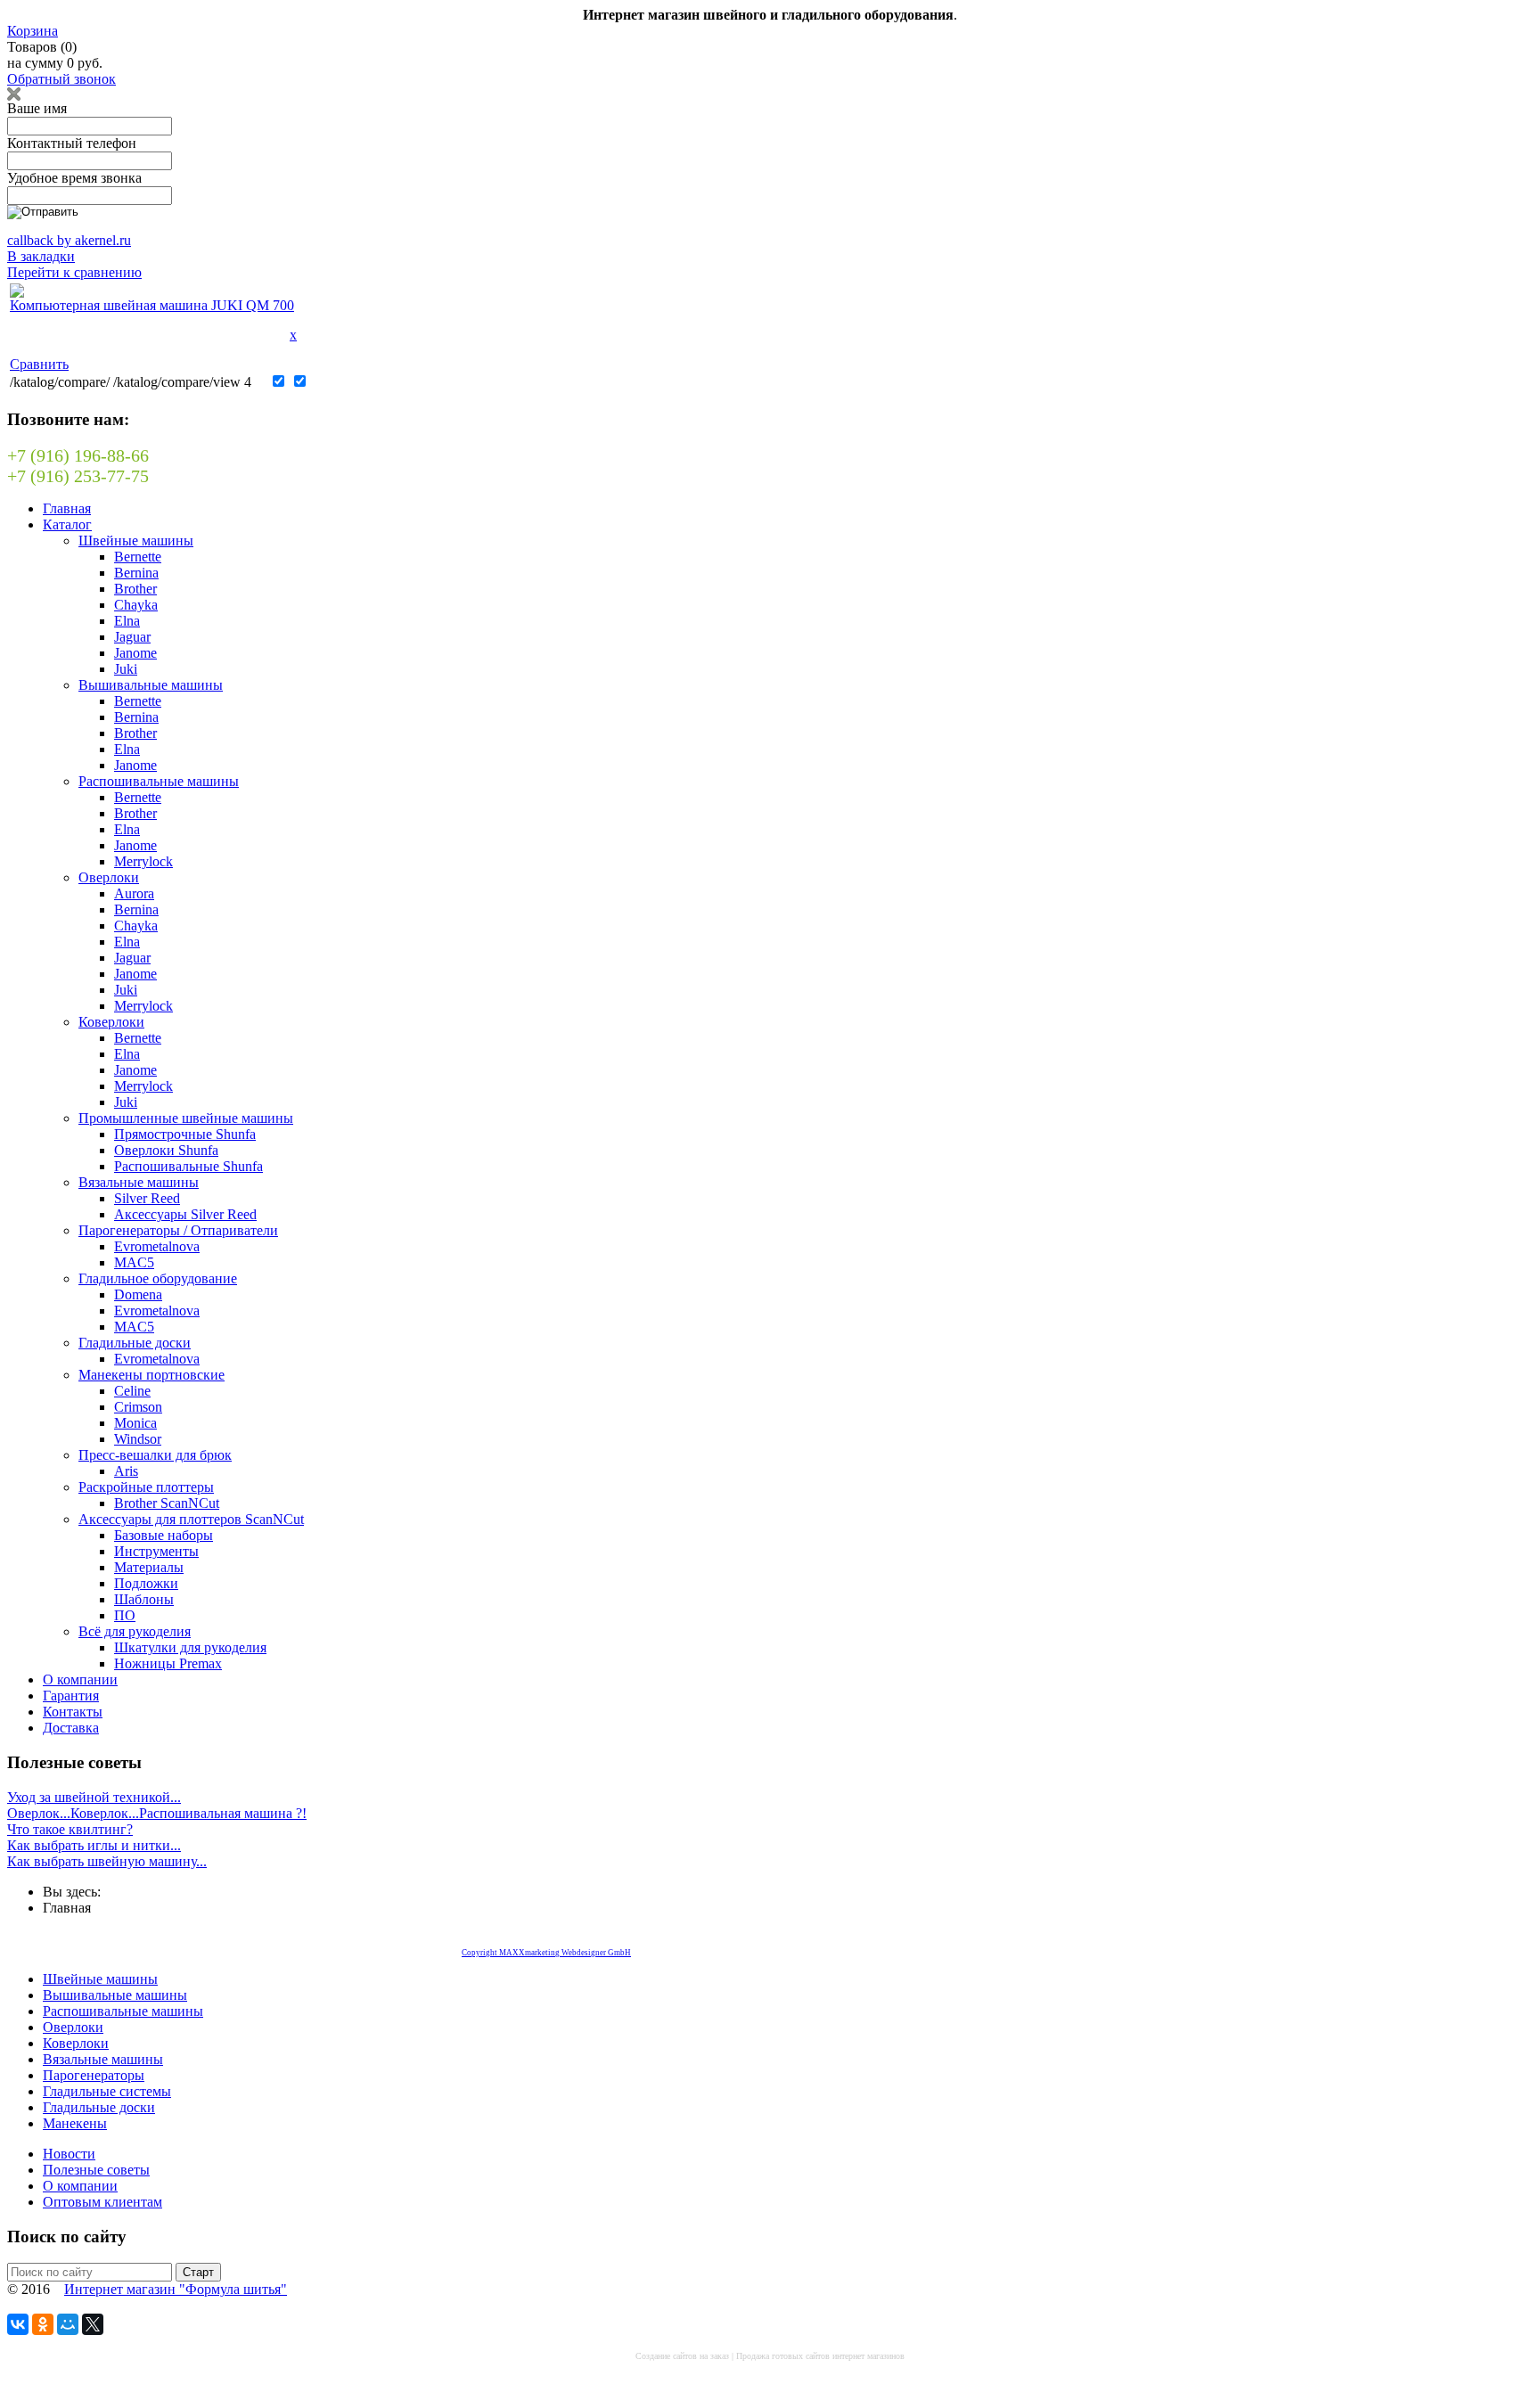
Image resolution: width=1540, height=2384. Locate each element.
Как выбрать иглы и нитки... (94, 1845)
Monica (135, 1423)
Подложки (146, 1583)
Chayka (136, 605)
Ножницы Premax (168, 1663)
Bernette (138, 557)
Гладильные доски (135, 1343)
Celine (132, 1391)
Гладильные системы (107, 2091)
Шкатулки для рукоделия (190, 1647)
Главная (67, 508)
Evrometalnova (157, 1246)
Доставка (71, 1728)
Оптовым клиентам (102, 2202)
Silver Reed (147, 1198)
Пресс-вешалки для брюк (155, 1455)
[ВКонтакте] (18, 2324)
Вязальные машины (139, 1182)
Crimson (138, 1407)
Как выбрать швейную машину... (107, 1861)
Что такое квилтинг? (70, 1829)
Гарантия (71, 1696)
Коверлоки (111, 1022)
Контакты (73, 1712)
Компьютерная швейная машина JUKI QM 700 (152, 305)
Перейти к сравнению (74, 272)
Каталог (67, 524)
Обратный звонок (61, 79)
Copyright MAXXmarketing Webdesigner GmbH (546, 1953)
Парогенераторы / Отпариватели (178, 1230)
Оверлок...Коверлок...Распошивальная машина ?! (157, 1813)
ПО (125, 1615)
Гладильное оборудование (158, 1278)
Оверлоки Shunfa (166, 1150)
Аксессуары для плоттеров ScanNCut (191, 1519)
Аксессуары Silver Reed (185, 1214)
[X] (93, 2324)
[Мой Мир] (68, 2324)
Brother (135, 589)
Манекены (75, 2123)
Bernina (136, 573)
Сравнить (39, 364)
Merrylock (143, 861)
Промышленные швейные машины (186, 1118)
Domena (138, 1294)
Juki (126, 669)
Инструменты (156, 1551)
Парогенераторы (94, 2075)
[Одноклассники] (43, 2324)
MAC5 (134, 1262)
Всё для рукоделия (135, 1631)
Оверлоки (109, 877)
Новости (69, 2154)
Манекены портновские (152, 1375)
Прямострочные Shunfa (185, 1134)
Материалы (149, 1567)
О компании (80, 1679)
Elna (127, 621)
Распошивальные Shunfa (188, 1166)
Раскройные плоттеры (146, 1487)
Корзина (33, 31)
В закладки (41, 256)
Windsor (138, 1439)
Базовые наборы (164, 1535)
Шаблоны (144, 1599)
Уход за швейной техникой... (94, 1797)
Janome (135, 653)
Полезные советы (96, 2170)
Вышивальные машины (151, 685)
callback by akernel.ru (69, 240)
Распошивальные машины (159, 781)
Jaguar (132, 637)
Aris (126, 1471)
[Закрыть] (14, 96)
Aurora (134, 893)
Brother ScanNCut (167, 1503)
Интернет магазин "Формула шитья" (176, 2289)
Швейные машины (136, 541)
